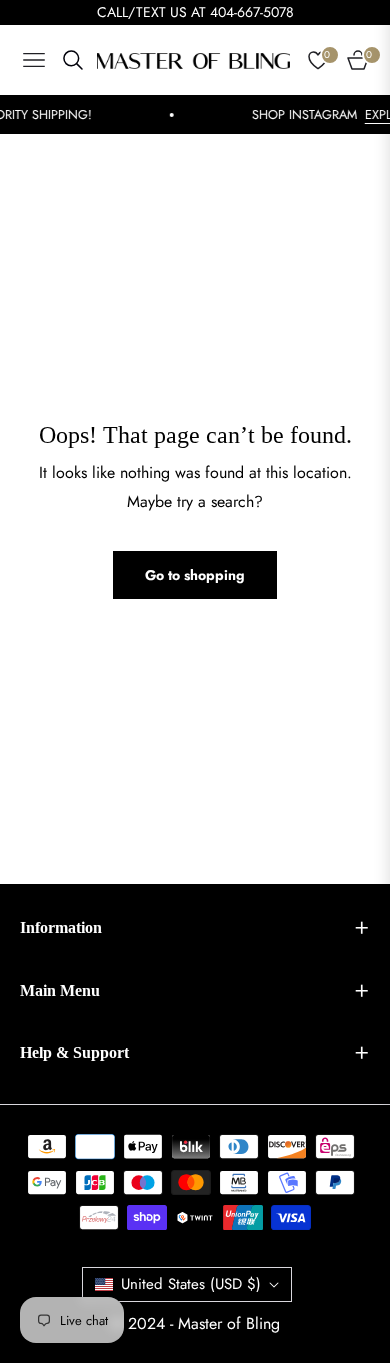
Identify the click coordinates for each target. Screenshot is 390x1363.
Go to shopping (195, 575)
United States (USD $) (191, 1284)
